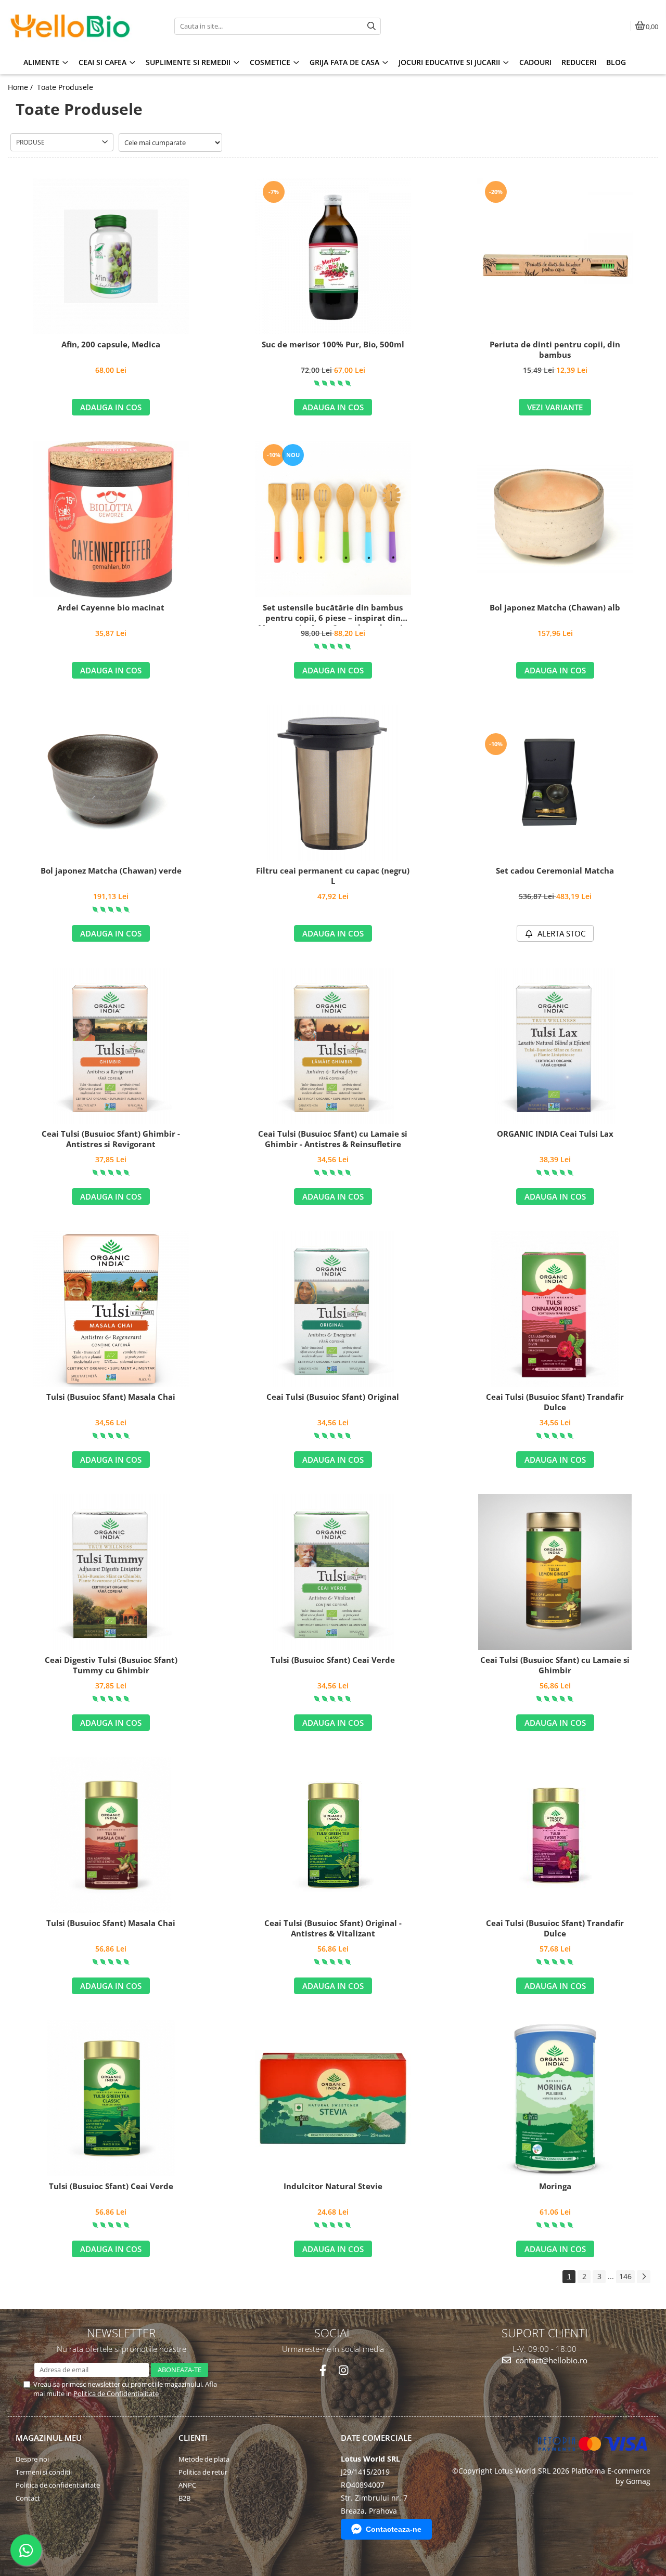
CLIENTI (193, 2438)
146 (625, 2276)
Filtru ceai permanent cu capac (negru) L (333, 876)
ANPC (187, 2485)
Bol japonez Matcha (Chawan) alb (555, 608)
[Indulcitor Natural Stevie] (333, 2098)
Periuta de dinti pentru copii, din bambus (555, 350)
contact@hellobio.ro (550, 2360)
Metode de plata (204, 2459)
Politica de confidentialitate (58, 2485)
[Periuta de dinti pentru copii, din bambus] (555, 256)
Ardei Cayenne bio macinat (111, 608)
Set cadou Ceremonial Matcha (555, 871)
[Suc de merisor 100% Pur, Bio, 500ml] (333, 256)
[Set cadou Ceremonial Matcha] (555, 783)
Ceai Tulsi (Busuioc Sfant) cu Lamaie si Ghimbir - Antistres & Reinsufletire (333, 1139)
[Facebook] (323, 2370)
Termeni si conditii (44, 2472)
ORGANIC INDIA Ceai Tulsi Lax (555, 1134)
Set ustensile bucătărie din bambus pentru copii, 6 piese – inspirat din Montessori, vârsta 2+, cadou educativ (333, 614)
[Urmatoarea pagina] (644, 2277)
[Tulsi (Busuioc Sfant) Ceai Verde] (333, 1572)
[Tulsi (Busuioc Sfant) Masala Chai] (111, 1309)
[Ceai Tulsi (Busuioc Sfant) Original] (333, 1309)
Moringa (555, 2186)
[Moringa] (555, 2098)
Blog (616, 62)
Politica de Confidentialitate (116, 2393)
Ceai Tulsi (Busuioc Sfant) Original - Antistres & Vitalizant (333, 1928)
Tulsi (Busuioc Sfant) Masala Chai (111, 1397)
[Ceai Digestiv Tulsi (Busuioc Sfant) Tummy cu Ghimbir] (111, 1572)
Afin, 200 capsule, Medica (111, 344)
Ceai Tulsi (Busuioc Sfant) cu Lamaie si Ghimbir (555, 1665)
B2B (184, 2498)
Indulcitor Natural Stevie (333, 2186)
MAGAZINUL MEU (49, 2438)
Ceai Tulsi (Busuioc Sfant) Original (333, 1397)
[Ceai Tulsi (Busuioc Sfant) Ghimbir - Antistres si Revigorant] (111, 1046)
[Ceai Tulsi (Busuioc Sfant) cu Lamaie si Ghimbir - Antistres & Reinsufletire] (333, 1046)
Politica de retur (203, 2472)
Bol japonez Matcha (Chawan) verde (111, 871)
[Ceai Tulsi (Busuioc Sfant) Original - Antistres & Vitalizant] (333, 1835)
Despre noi (32, 2459)
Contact (28, 2498)
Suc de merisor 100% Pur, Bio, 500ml (333, 344)
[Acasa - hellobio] (73, 26)
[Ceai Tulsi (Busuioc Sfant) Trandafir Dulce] (555, 1309)
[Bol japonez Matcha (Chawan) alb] (555, 519)
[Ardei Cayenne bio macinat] (111, 519)
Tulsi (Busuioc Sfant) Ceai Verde (333, 1660)
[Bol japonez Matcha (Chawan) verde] (111, 783)
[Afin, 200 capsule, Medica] (111, 256)
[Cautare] (372, 26)
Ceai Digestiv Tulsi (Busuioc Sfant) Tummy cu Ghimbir (111, 1665)
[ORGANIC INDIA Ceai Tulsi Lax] (555, 1046)
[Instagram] (343, 2370)
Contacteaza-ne (394, 2529)
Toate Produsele (65, 87)
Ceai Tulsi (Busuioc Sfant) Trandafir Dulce (555, 1402)
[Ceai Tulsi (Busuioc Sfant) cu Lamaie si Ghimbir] (555, 1572)
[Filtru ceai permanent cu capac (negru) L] (333, 783)
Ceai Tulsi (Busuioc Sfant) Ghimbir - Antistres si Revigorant (111, 1139)
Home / (21, 87)
